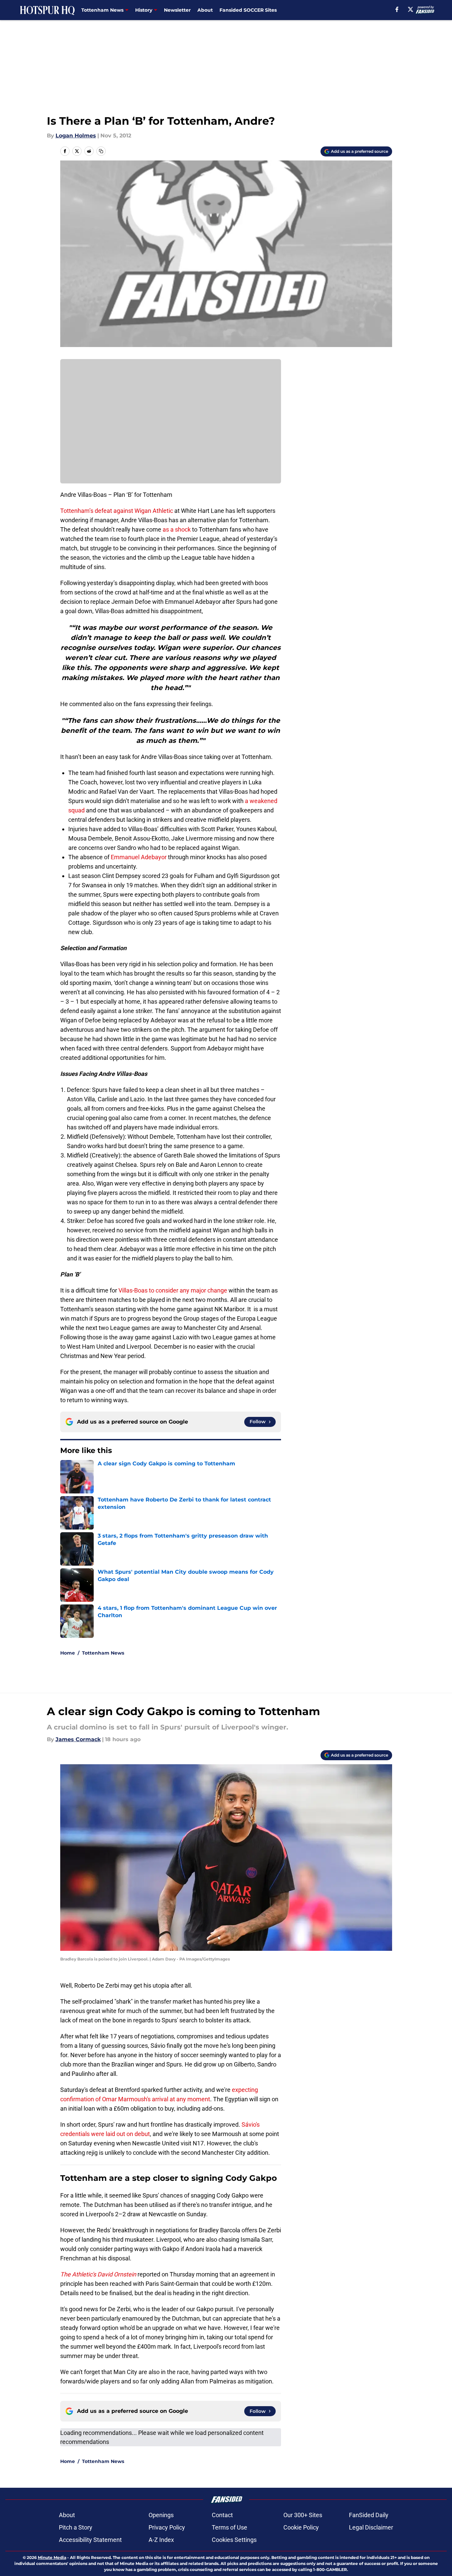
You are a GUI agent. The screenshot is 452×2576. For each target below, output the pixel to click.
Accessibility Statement (90, 2540)
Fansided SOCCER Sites (248, 10)
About (205, 10)
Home (68, 1653)
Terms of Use (230, 2527)
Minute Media (52, 2557)
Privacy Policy (167, 2527)
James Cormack (78, 1739)
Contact (222, 2515)
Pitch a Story (76, 2527)
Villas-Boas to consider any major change (173, 1290)
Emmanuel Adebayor (139, 857)
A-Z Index (161, 2540)
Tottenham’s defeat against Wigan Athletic (117, 511)
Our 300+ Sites (303, 2515)
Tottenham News (103, 1653)
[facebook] (397, 9)
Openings (161, 2515)
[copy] (101, 151)
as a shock (177, 529)
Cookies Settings (234, 2540)
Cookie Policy (301, 2527)
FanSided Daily (369, 2515)
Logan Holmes (76, 136)
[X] (411, 9)
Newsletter (177, 10)
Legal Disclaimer (371, 2527)
